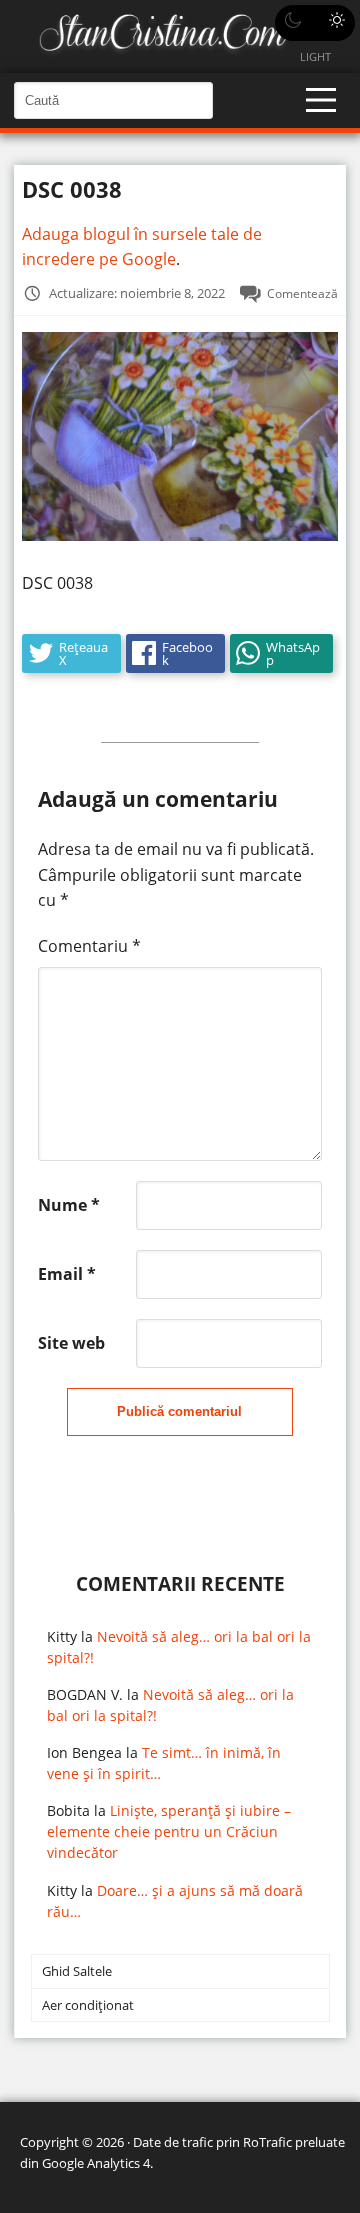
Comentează (302, 293)
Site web (71, 1343)
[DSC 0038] (179, 535)
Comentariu (89, 946)
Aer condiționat (88, 2005)
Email (67, 1274)
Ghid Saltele (77, 1971)
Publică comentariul (179, 1411)
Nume (69, 1205)
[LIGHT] (315, 23)
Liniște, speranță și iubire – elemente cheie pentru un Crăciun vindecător (169, 1831)
